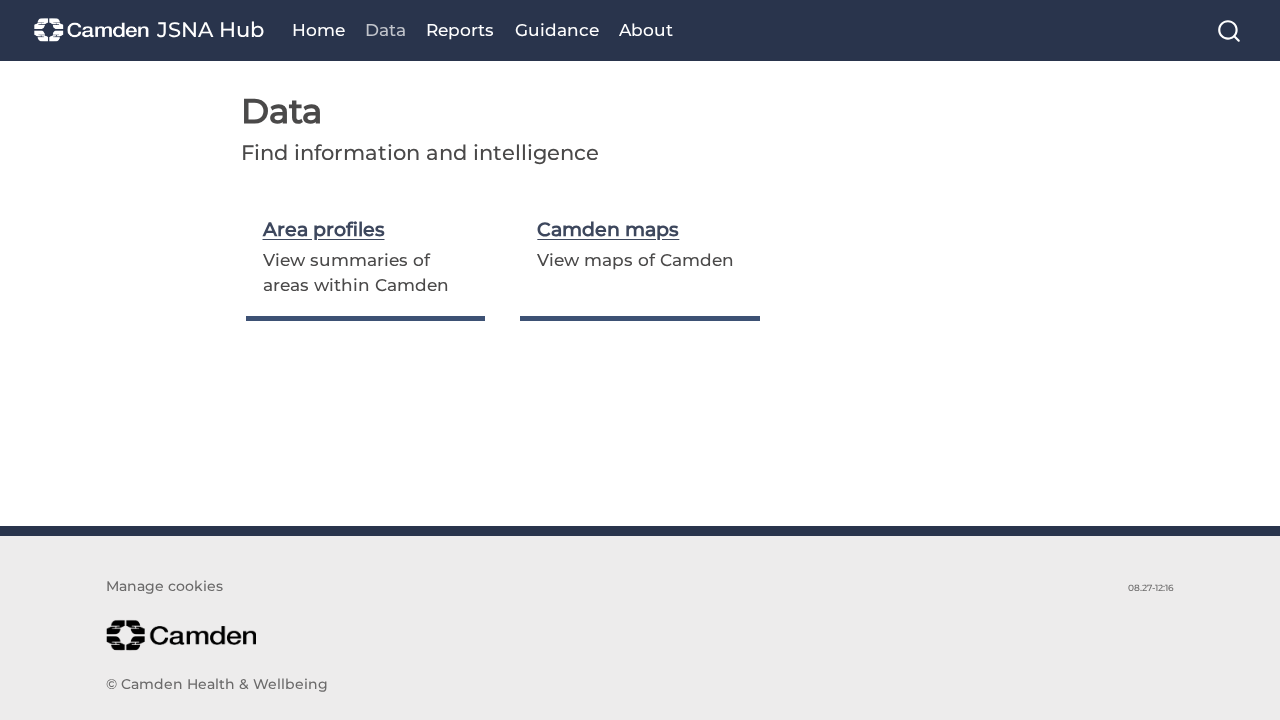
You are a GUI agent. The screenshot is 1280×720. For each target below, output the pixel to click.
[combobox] (1230, 30)
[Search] (1229, 30)
